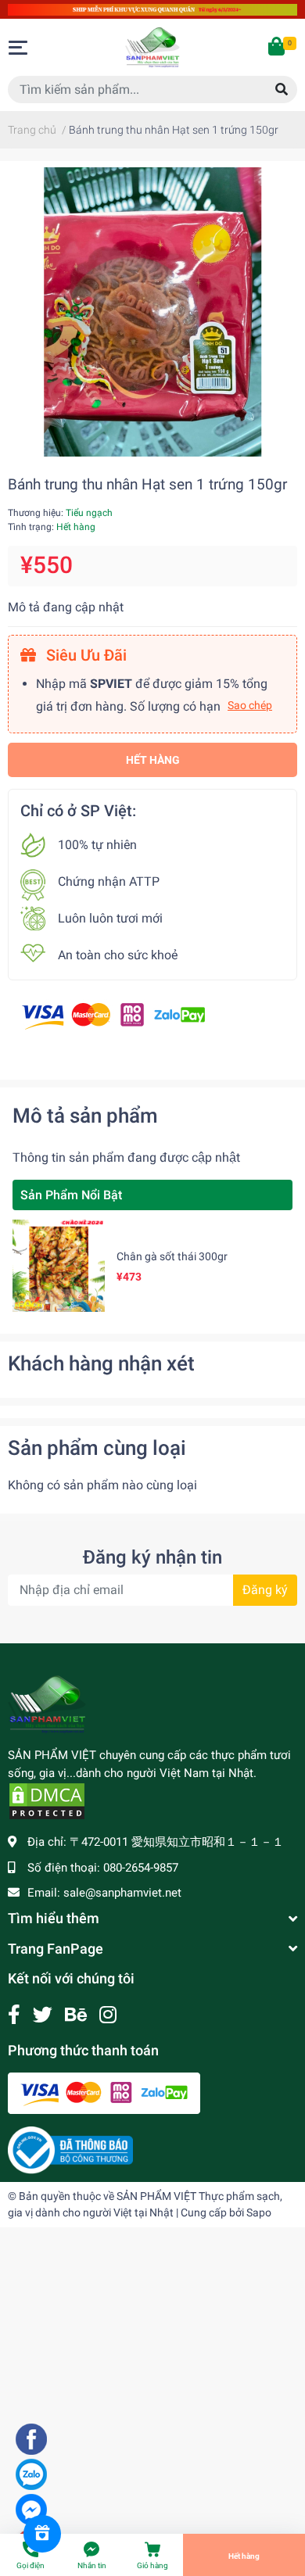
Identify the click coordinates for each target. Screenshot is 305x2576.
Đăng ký (265, 1590)
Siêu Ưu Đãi (84, 655)
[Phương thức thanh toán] (113, 1015)
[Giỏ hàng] (278, 48)
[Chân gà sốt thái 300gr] (59, 1266)
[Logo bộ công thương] (70, 2149)
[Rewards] (42, 2534)
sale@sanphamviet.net (122, 1893)
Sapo (259, 2212)
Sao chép (250, 705)
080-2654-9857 (141, 1868)
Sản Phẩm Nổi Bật (71, 1195)
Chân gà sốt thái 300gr (172, 1256)
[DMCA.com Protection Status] (47, 1800)
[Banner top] (152, 9)
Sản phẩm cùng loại (97, 1448)
